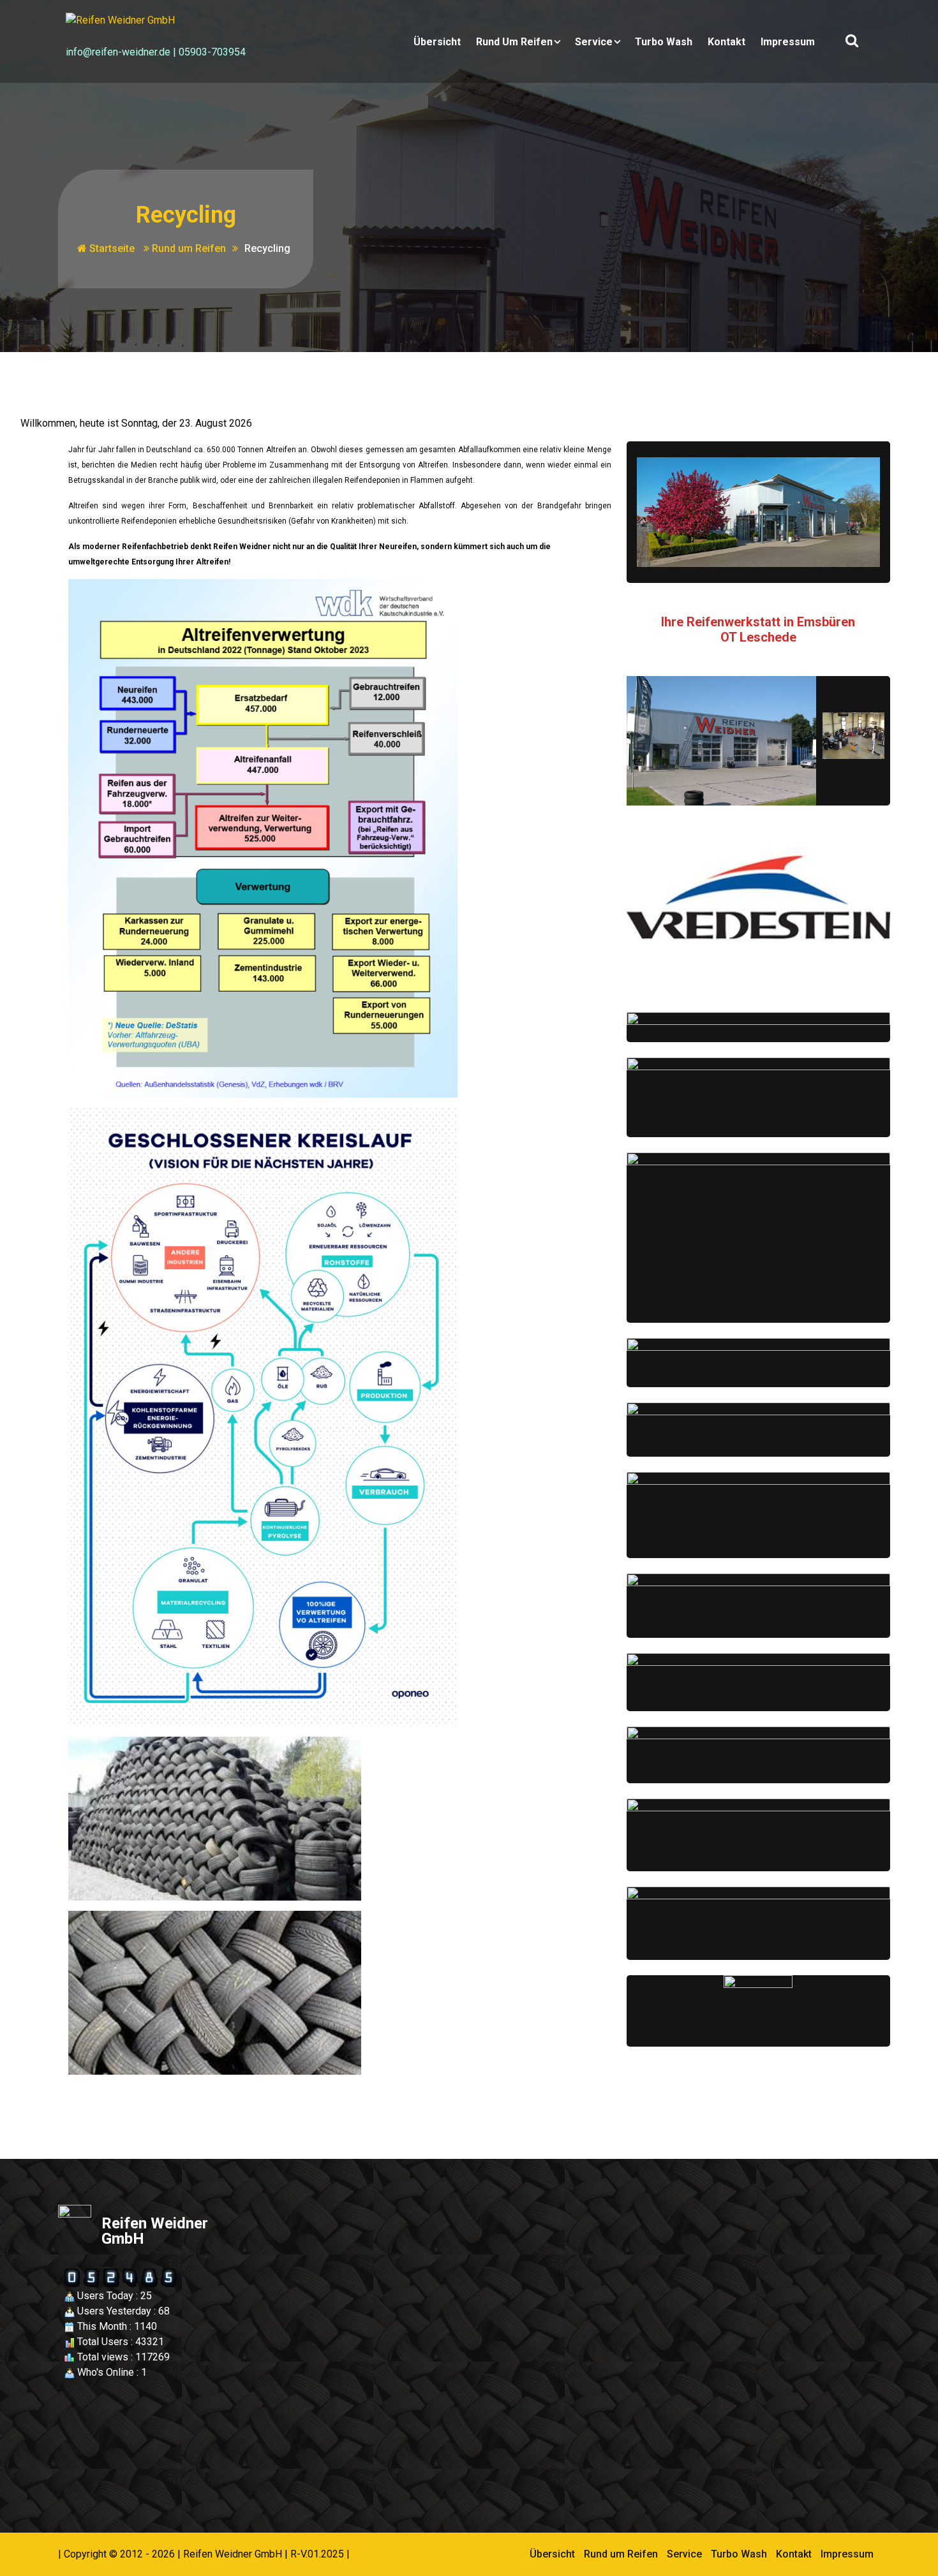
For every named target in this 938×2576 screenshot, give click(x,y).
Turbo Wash (664, 42)
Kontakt (726, 42)
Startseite (111, 248)
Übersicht (437, 42)
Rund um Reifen (514, 42)
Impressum (788, 42)
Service (594, 42)
